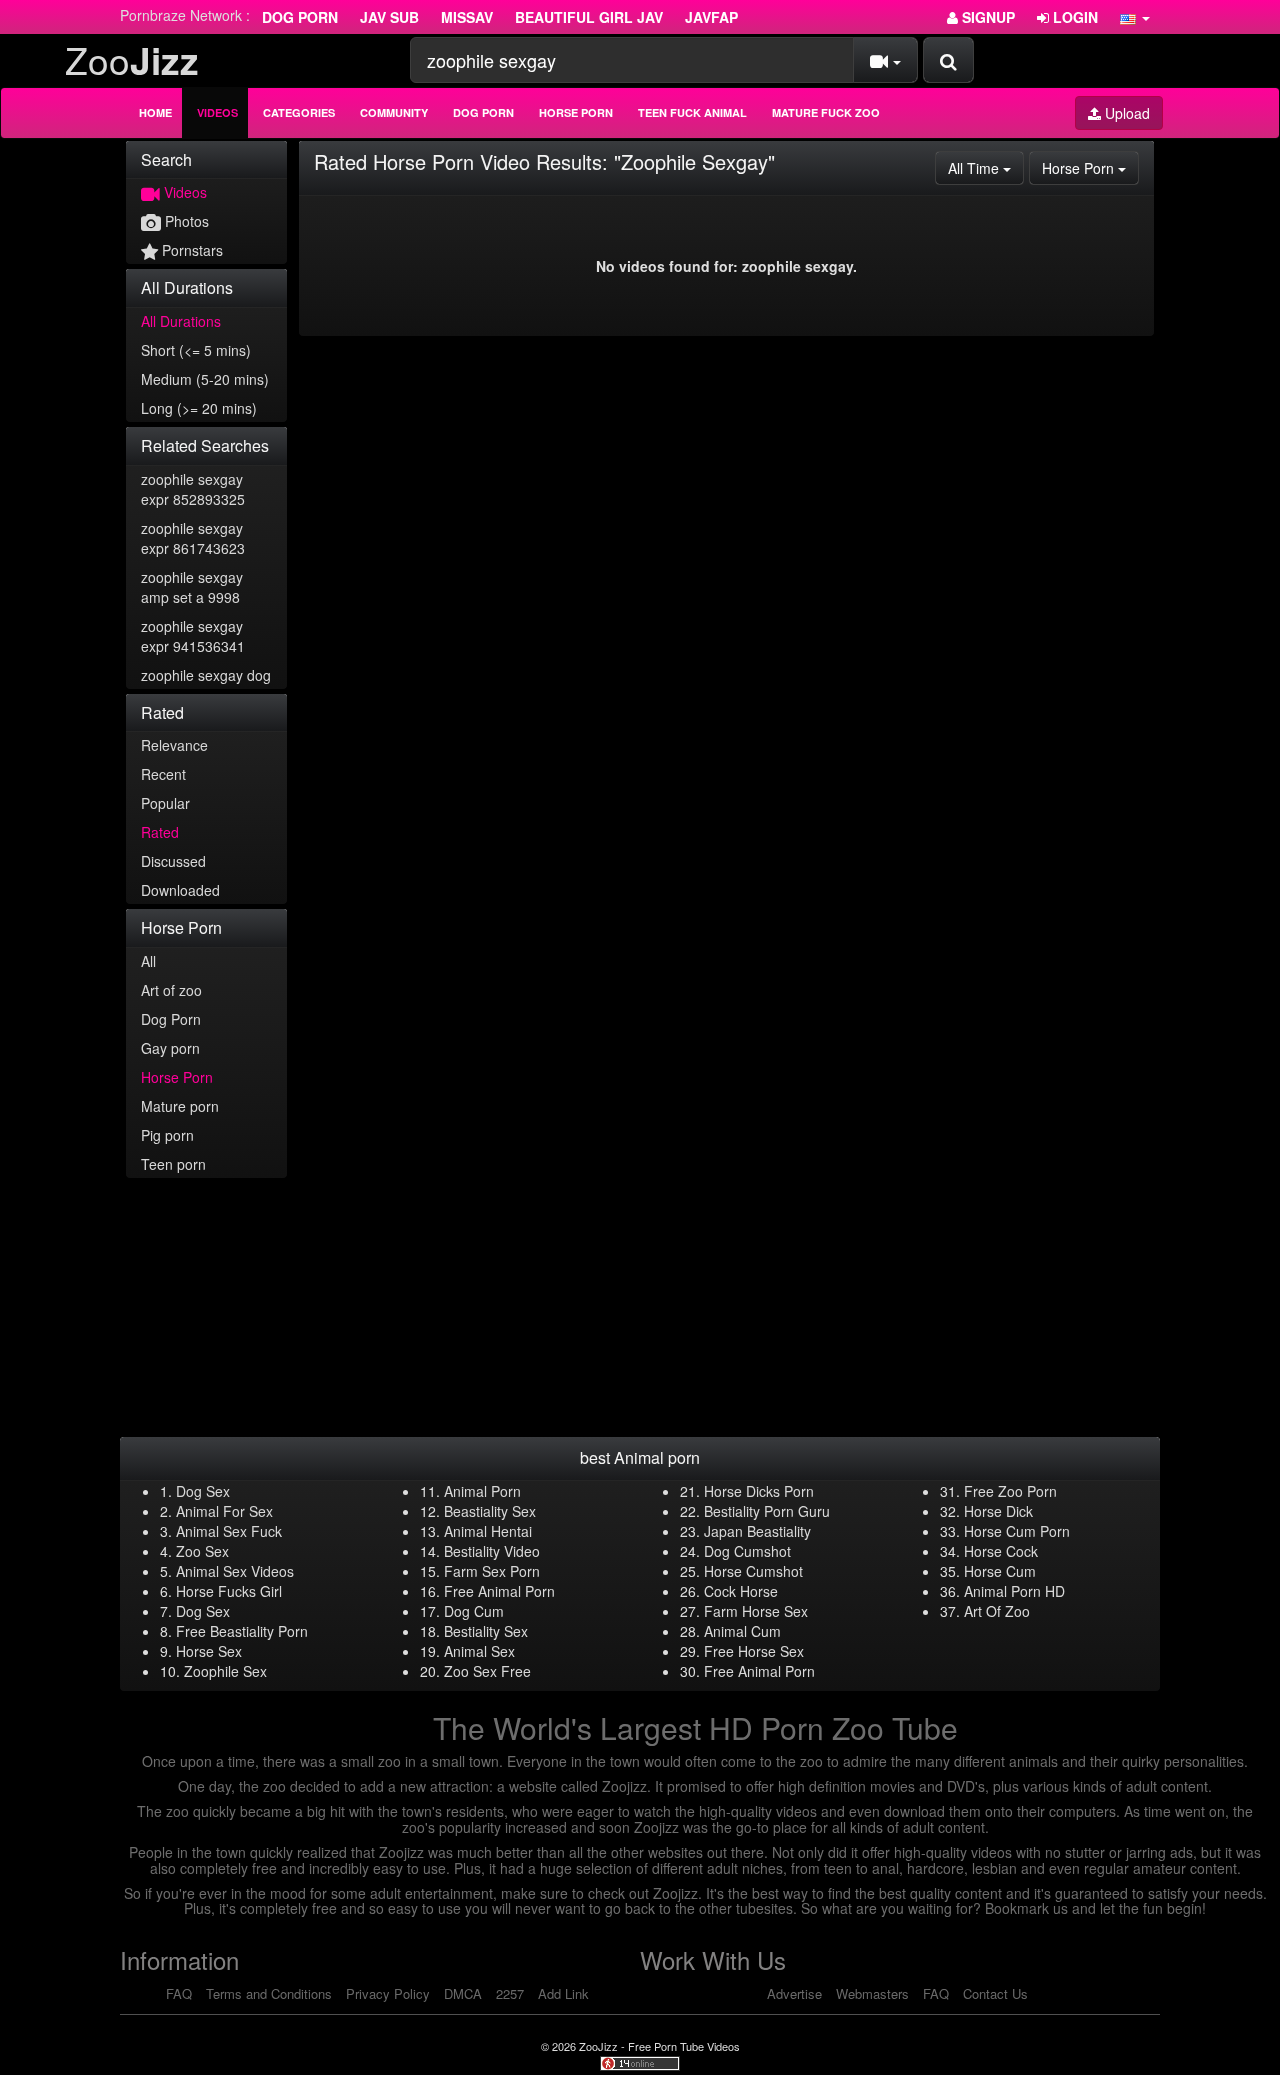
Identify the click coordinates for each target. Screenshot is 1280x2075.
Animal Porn (482, 1491)
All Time (986, 167)
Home (155, 112)
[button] (1135, 17)
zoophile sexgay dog (206, 675)
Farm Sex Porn (492, 1571)
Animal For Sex (224, 1511)
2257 (510, 1993)
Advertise (794, 1993)
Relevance (174, 745)
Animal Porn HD (1014, 1591)
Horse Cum (1000, 1571)
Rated (160, 832)
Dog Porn (300, 17)
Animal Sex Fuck (229, 1531)
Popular (165, 803)
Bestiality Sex (486, 1631)
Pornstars (190, 250)
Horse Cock (1001, 1551)
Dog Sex (203, 1491)
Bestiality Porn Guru (767, 1511)
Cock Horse (741, 1591)
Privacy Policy (388, 1993)
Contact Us (995, 1993)
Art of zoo (171, 990)
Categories (299, 112)
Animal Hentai (488, 1531)
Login (1073, 17)
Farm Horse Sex (756, 1611)
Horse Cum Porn (1017, 1531)
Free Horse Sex (754, 1651)
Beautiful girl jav (589, 17)
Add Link (563, 1993)
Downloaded (180, 890)
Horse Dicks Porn (759, 1491)
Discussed (173, 861)
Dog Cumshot (747, 1551)
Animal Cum (742, 1631)
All (148, 961)
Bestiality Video (492, 1551)
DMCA (463, 1993)
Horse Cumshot (753, 1571)
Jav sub (389, 17)
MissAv (467, 17)
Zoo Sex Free (487, 1671)
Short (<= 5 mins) (196, 350)
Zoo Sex (202, 1551)
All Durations (181, 321)
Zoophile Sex (225, 1671)
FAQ (179, 1993)
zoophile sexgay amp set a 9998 (192, 587)
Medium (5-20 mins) (205, 379)
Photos (185, 221)
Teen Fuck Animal (692, 112)
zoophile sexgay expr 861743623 (193, 538)
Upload (1125, 113)
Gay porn (170, 1048)
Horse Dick (998, 1511)
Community (394, 112)
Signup (986, 17)
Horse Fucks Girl (229, 1591)
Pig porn (167, 1135)
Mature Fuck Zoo (826, 112)
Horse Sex (209, 1651)
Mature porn (180, 1106)
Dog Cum (474, 1611)
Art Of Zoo (997, 1611)
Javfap (711, 17)
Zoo (132, 59)
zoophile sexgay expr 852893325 (193, 489)
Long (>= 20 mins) (199, 408)
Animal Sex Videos (235, 1571)
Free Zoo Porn (1010, 1491)
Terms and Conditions (269, 1993)
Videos (217, 112)
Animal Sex (479, 1651)
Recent (163, 774)
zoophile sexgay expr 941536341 (193, 636)
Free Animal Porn (499, 1591)
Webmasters (872, 1993)
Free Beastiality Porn (242, 1631)
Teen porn (173, 1164)
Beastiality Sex (490, 1511)
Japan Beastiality (757, 1531)
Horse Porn (576, 112)
